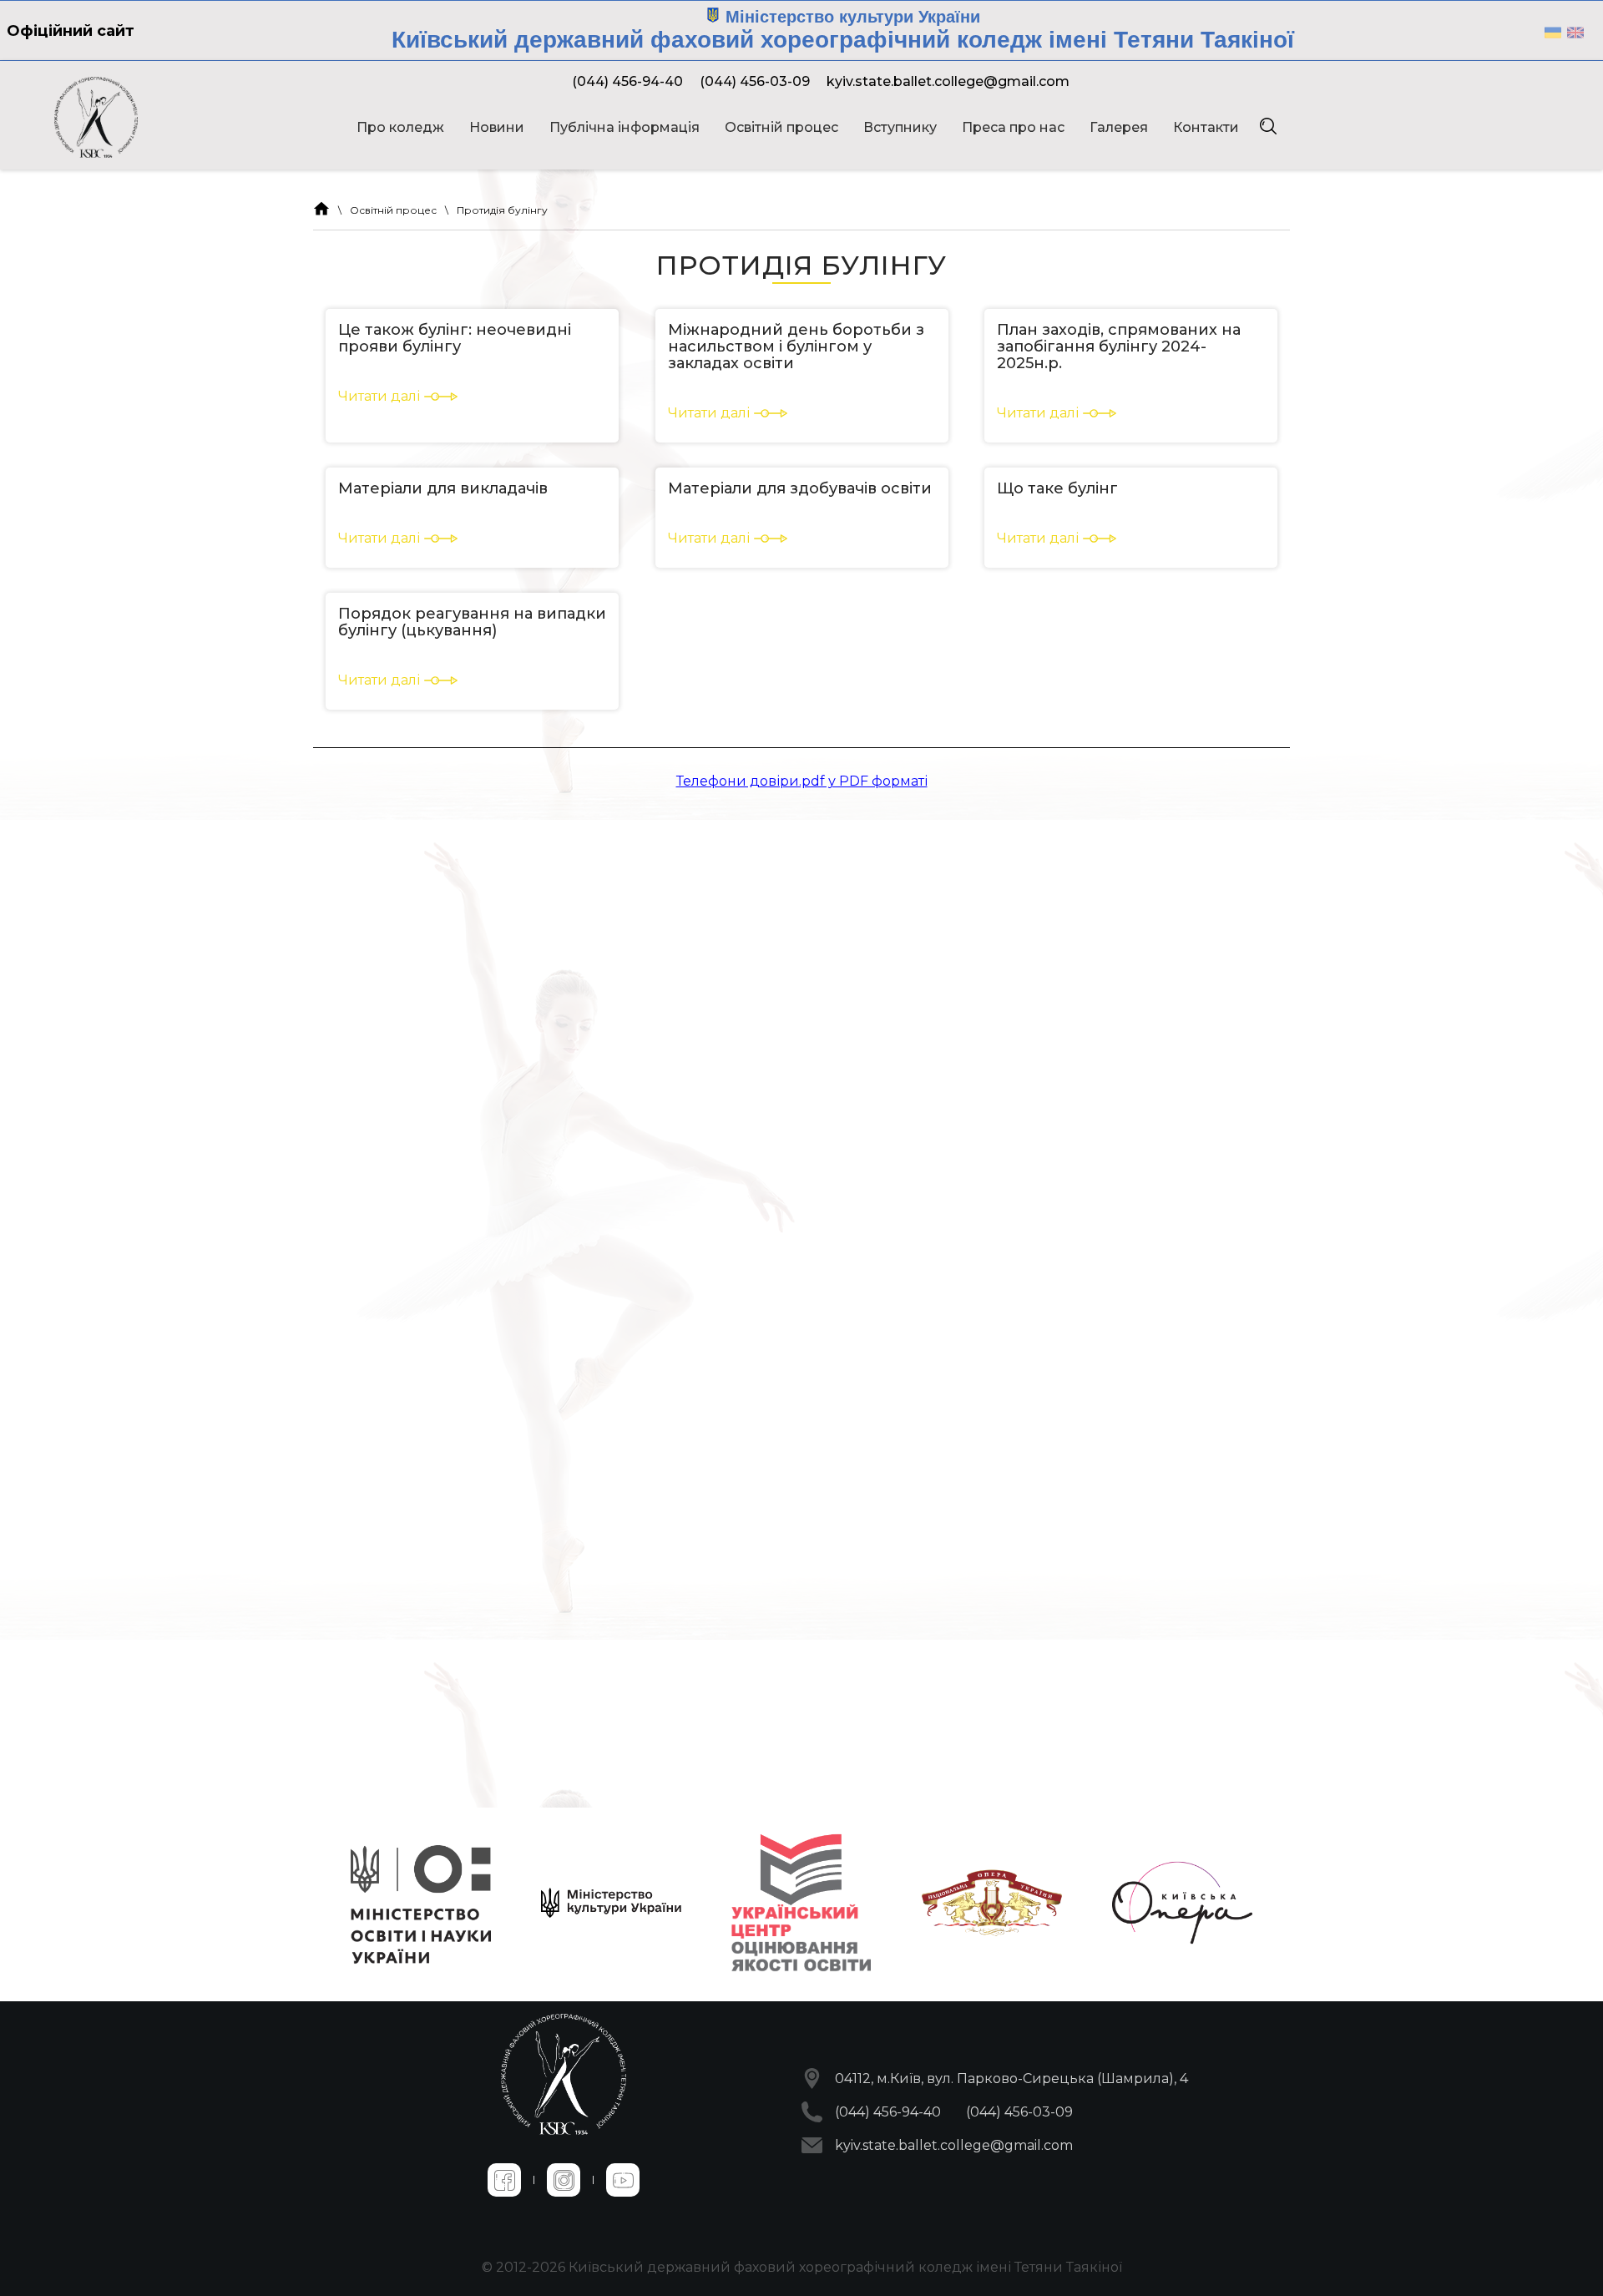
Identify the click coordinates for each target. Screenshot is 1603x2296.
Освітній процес (781, 127)
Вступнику (900, 127)
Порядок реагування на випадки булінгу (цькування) (472, 622)
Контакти (1206, 127)
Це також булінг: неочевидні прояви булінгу (455, 338)
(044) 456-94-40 (627, 81)
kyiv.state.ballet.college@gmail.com (948, 81)
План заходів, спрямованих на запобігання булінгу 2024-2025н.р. (1119, 346)
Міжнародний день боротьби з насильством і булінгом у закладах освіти (796, 346)
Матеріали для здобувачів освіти (800, 488)
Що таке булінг (1057, 488)
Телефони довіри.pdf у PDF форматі (802, 781)
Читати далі (379, 396)
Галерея (1119, 127)
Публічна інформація (625, 127)
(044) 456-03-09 (755, 81)
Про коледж (400, 127)
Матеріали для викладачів (443, 488)
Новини (497, 127)
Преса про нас (1013, 127)
